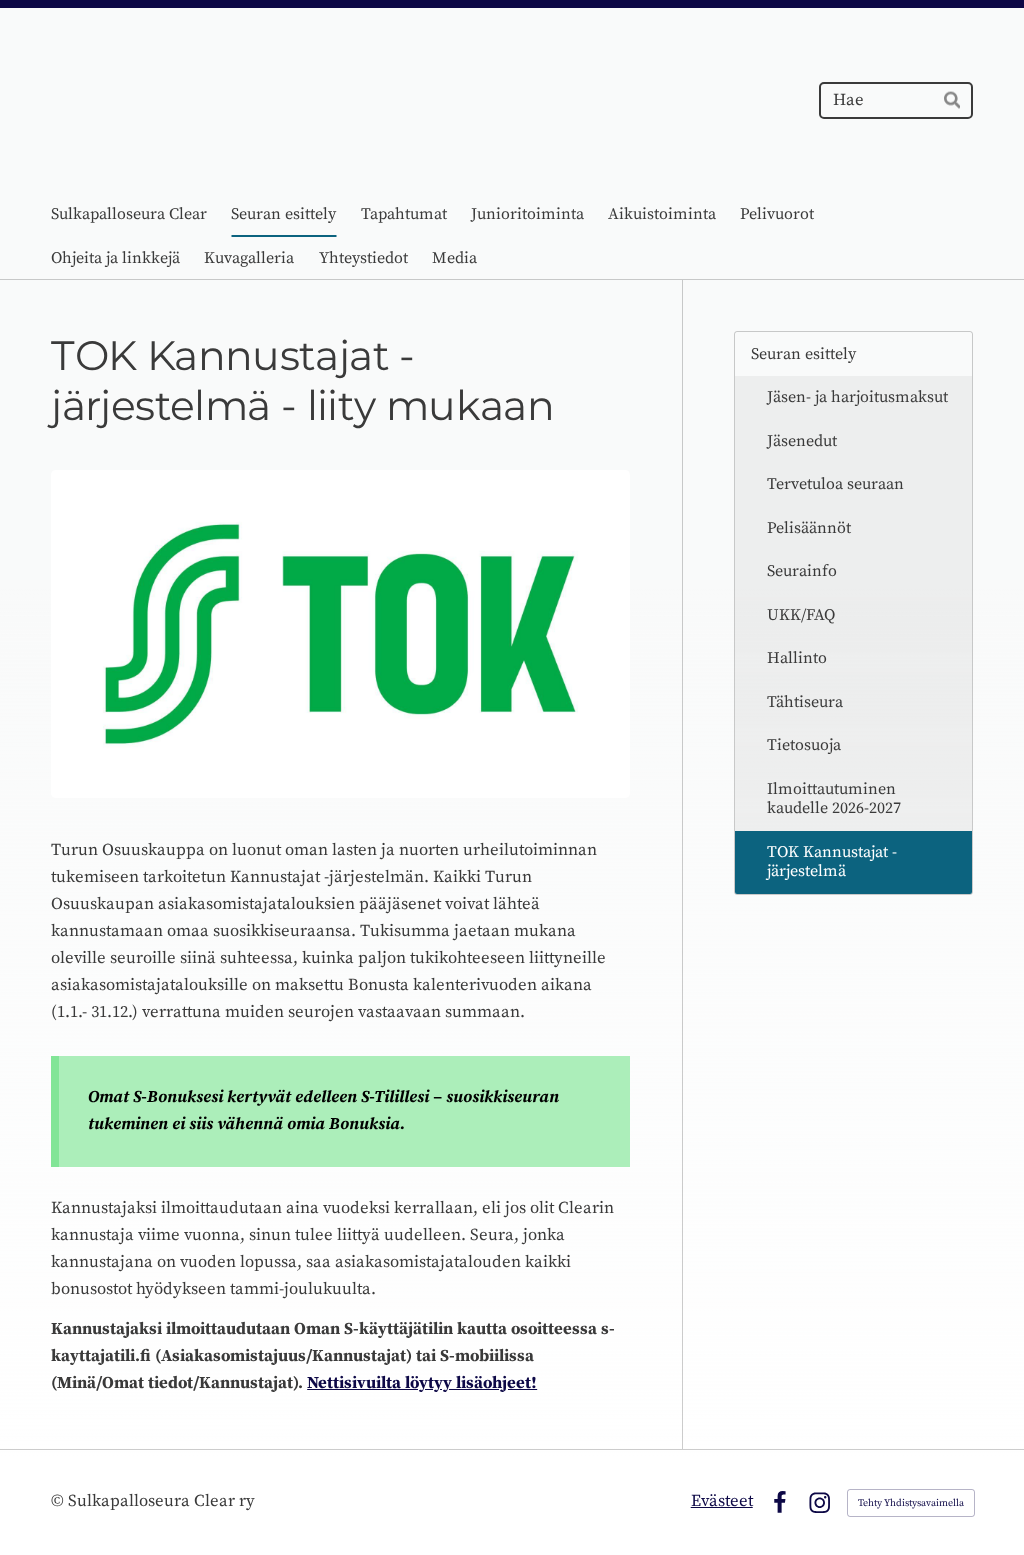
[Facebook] (779, 1502)
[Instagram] (819, 1502)
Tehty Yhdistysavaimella (911, 1503)
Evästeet (722, 1501)
